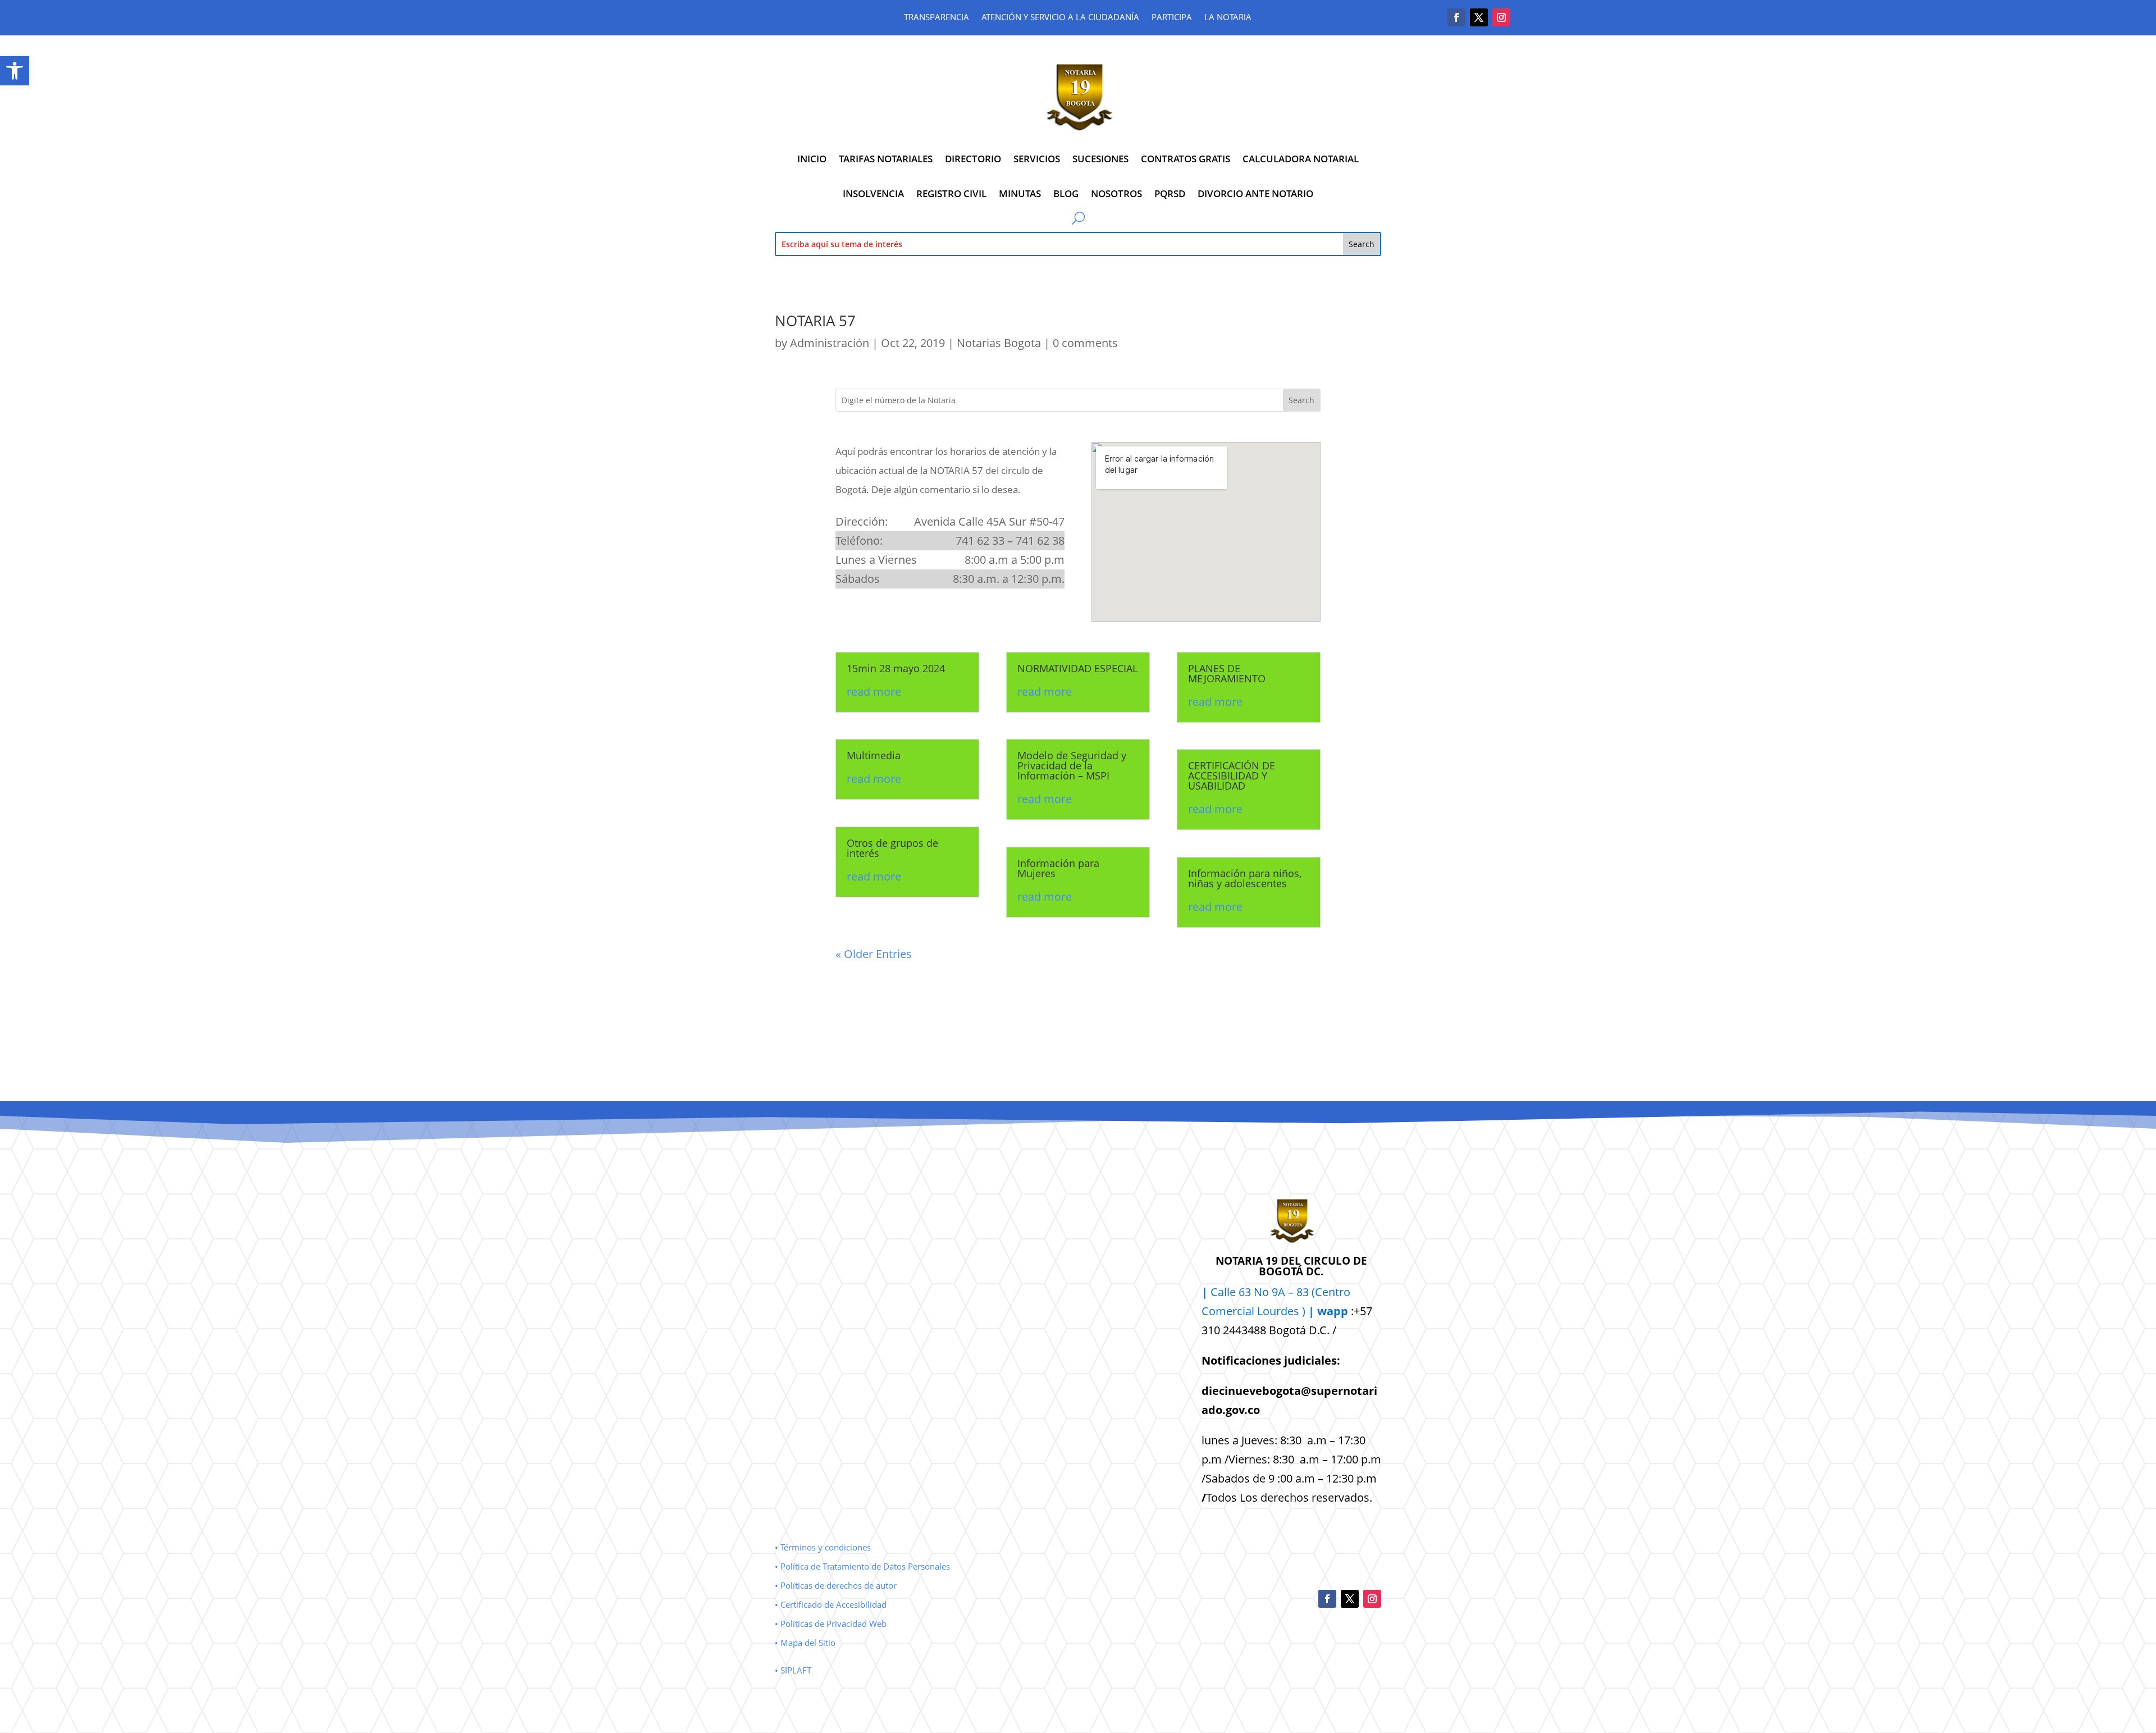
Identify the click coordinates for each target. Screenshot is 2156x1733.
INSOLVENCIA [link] (873, 193)
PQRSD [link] (1170, 193)
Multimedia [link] (874, 755)
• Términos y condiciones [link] (823, 1547)
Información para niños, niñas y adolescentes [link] (1245, 878)
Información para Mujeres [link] (1058, 868)
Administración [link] (830, 343)
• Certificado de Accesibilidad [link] (831, 1604)
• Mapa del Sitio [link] (806, 1643)
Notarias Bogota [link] (999, 343)
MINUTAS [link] (1020, 193)
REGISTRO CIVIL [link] (951, 193)
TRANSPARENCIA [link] (937, 18)
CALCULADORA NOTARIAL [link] (1301, 159)
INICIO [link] (812, 159)
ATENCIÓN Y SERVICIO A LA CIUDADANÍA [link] (1060, 18)
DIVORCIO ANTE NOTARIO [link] (1255, 193)
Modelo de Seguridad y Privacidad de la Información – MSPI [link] (1072, 765)
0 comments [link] (1085, 343)
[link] (15, 71)
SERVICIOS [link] (1037, 159)
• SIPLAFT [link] (793, 1670)
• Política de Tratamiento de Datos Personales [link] (862, 1566)
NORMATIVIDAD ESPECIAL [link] (1077, 668)
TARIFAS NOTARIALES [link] (886, 159)
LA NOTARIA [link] (1228, 18)
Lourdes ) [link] (1303, 1311)
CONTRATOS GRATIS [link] (1186, 159)
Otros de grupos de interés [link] (892, 848)
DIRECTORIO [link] (973, 159)
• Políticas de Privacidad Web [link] (831, 1623)
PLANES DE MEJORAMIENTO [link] (1227, 673)
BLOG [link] (1066, 193)
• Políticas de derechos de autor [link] (836, 1585)
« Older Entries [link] (874, 954)
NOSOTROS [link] (1116, 193)
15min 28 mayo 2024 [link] (896, 668)
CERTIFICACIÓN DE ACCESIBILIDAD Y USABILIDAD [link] (1232, 776)
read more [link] (874, 692)
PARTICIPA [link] (1172, 18)
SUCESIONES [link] (1100, 159)
